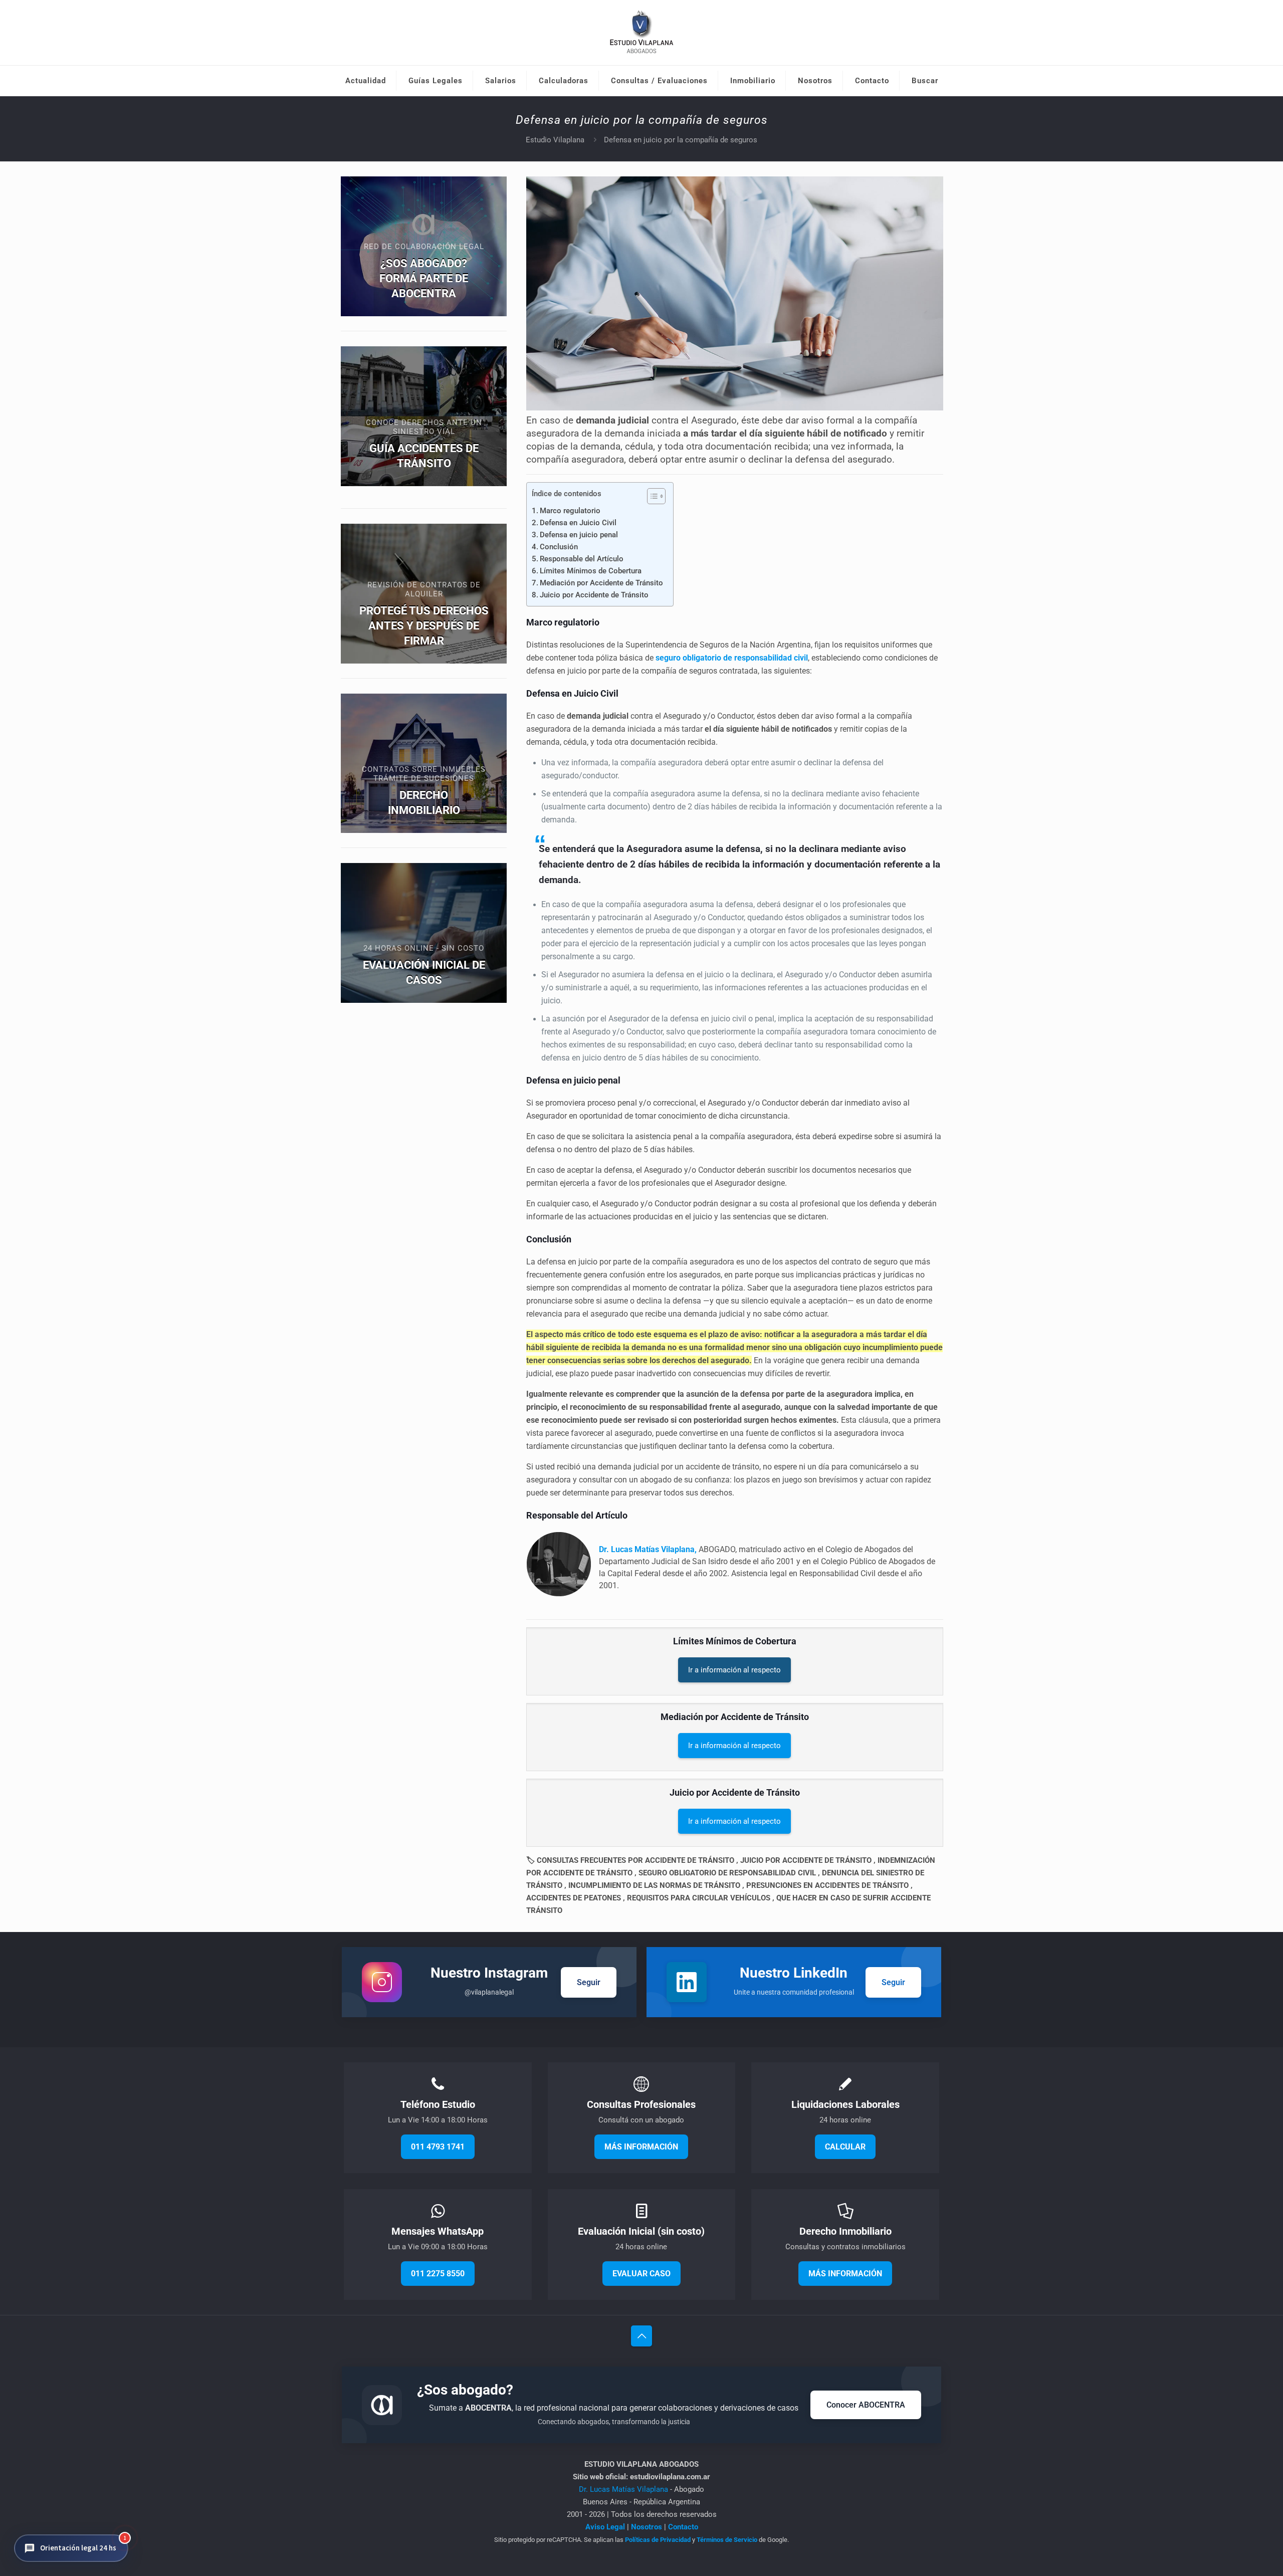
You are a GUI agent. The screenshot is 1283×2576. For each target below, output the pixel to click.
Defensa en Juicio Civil (578, 523)
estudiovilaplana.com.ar (670, 2477)
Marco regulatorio (570, 511)
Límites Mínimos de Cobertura (591, 571)
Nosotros (647, 2527)
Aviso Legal (605, 2527)
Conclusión (559, 547)
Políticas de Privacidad (658, 2540)
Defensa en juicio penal (579, 535)
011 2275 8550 (438, 2274)
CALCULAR (845, 2147)
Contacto (683, 2527)
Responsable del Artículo (582, 559)
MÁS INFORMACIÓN (641, 2147)
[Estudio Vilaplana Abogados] (642, 33)
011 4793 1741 (438, 2147)
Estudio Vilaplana (555, 140)
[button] (71, 2548)
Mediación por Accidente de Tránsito (601, 583)
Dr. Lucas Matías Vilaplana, (648, 1549)
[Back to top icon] (641, 2336)
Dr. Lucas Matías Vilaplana (624, 2489)
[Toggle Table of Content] (651, 496)
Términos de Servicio (727, 2540)
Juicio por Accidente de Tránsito (594, 595)
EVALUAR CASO (641, 2274)
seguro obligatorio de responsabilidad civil (732, 658)
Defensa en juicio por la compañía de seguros (681, 140)
